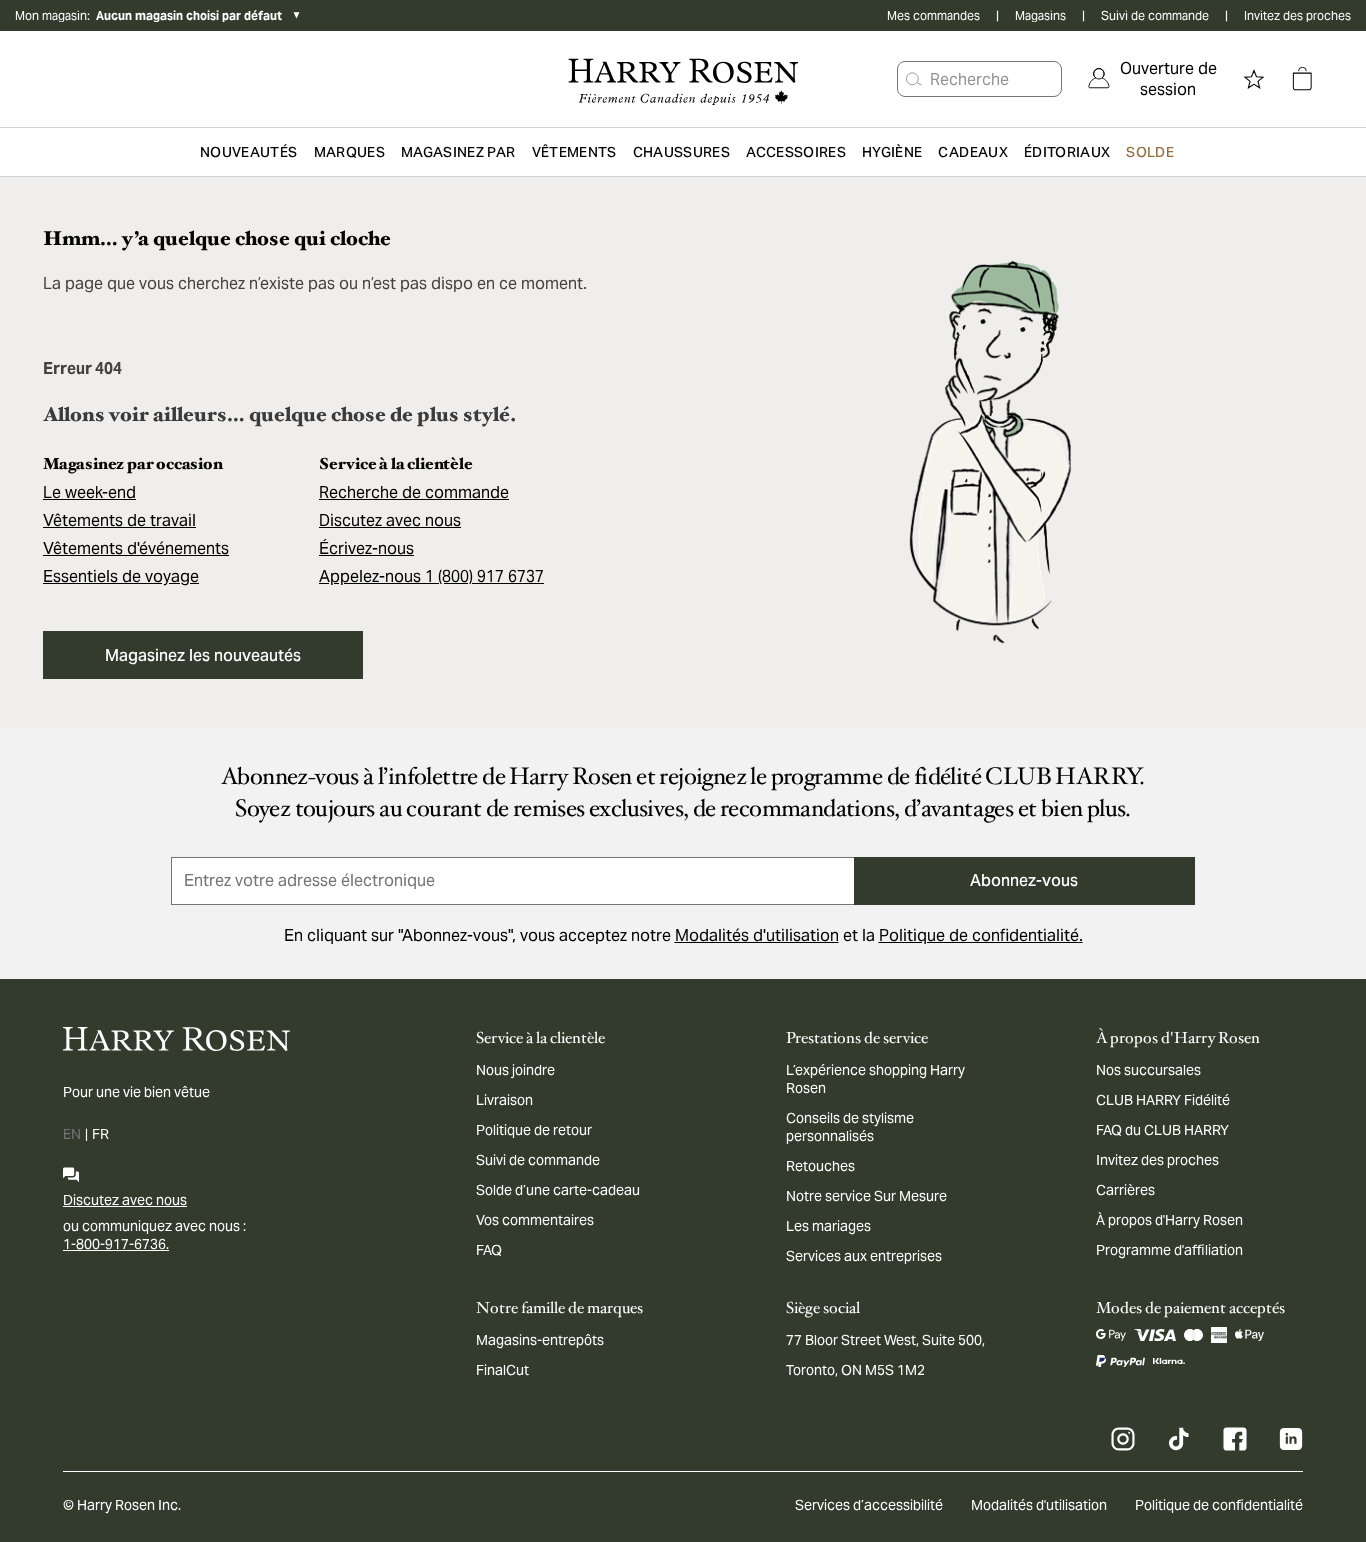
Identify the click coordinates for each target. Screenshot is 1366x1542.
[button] (914, 79)
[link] (1154, 79)
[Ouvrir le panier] (1302, 79)
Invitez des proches (1297, 15)
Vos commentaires (535, 1220)
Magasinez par (458, 152)
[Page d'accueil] (683, 79)
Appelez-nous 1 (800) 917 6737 (431, 576)
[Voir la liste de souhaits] (1254, 79)
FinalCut (502, 1370)
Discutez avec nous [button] (390, 520)
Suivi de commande (1155, 15)
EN (72, 1134)
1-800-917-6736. (116, 1244)
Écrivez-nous (366, 548)
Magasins (1040, 15)
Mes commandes (933, 15)
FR (100, 1134)
